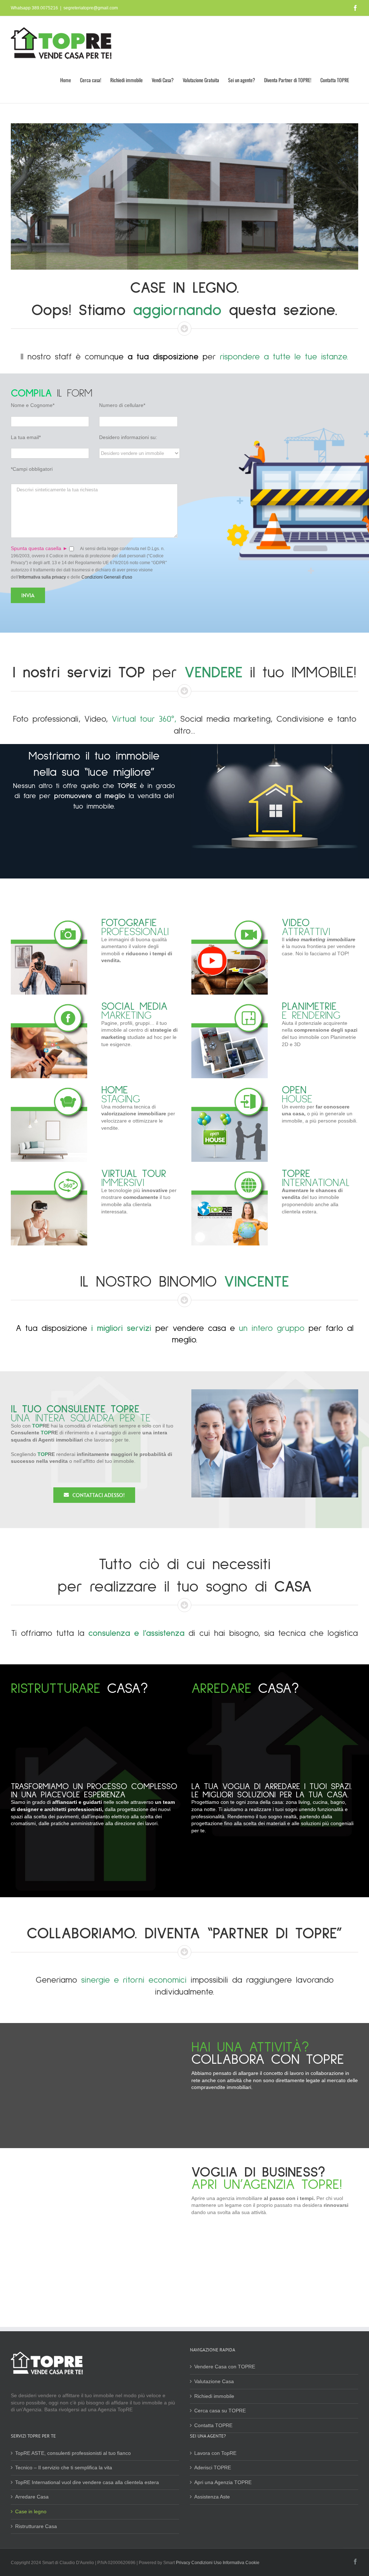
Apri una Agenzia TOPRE (223, 2482)
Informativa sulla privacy (42, 577)
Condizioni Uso (206, 2563)
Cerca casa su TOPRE (220, 2411)
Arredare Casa (32, 2497)
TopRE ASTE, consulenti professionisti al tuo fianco (73, 2453)
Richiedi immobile (214, 2396)
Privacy (184, 2563)
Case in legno (31, 2511)
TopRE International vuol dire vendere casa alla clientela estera (87, 2482)
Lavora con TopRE (215, 2453)
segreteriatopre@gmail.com (91, 8)
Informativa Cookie (241, 2563)
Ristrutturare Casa (36, 2526)
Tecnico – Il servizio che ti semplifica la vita (64, 2467)
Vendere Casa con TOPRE (225, 2367)
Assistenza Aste (212, 2497)
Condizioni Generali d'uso (107, 577)
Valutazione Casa (214, 2381)
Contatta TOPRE (213, 2425)
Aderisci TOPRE (213, 2467)
